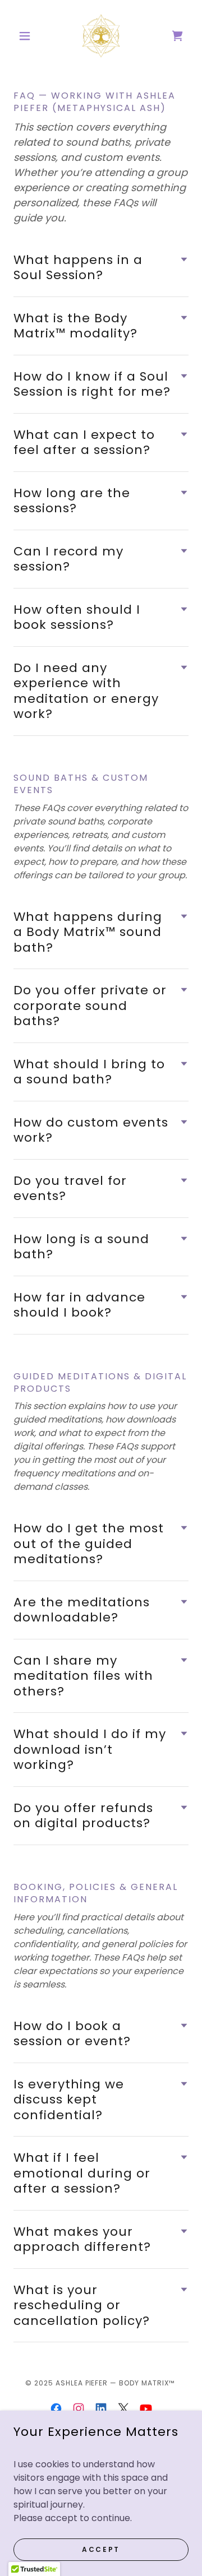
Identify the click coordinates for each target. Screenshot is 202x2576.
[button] (27, 36)
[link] (101, 36)
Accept (101, 2549)
